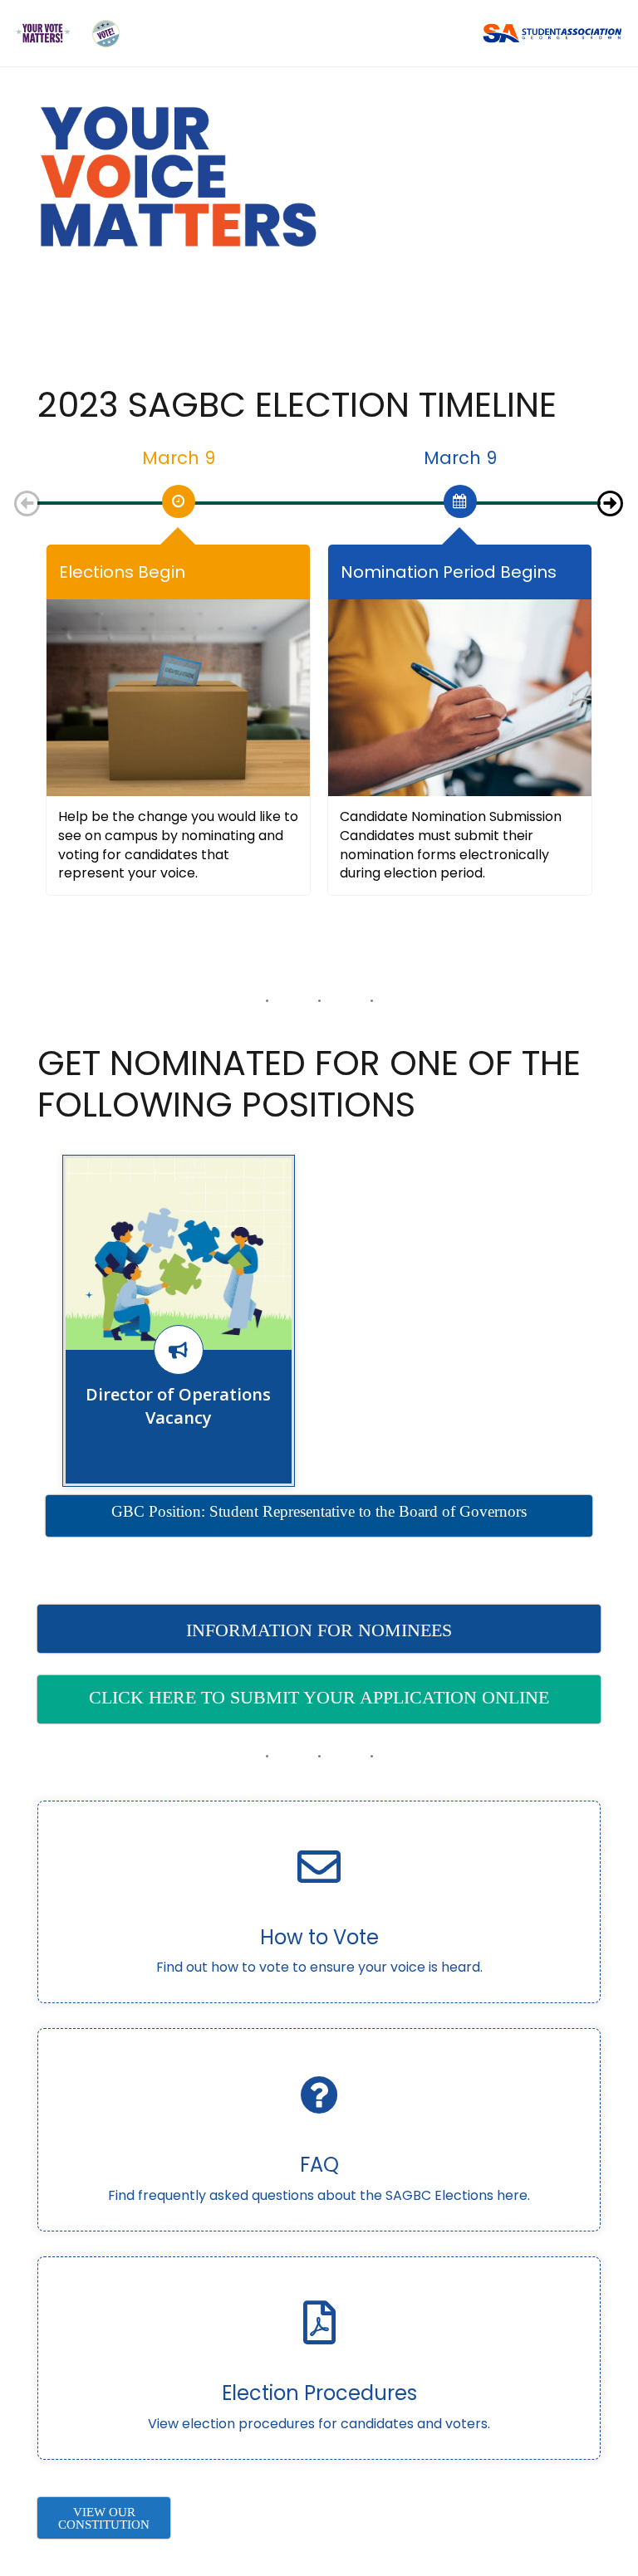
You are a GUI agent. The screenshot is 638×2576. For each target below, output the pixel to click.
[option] (178, 496)
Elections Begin (122, 572)
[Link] (43, 34)
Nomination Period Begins (449, 572)
